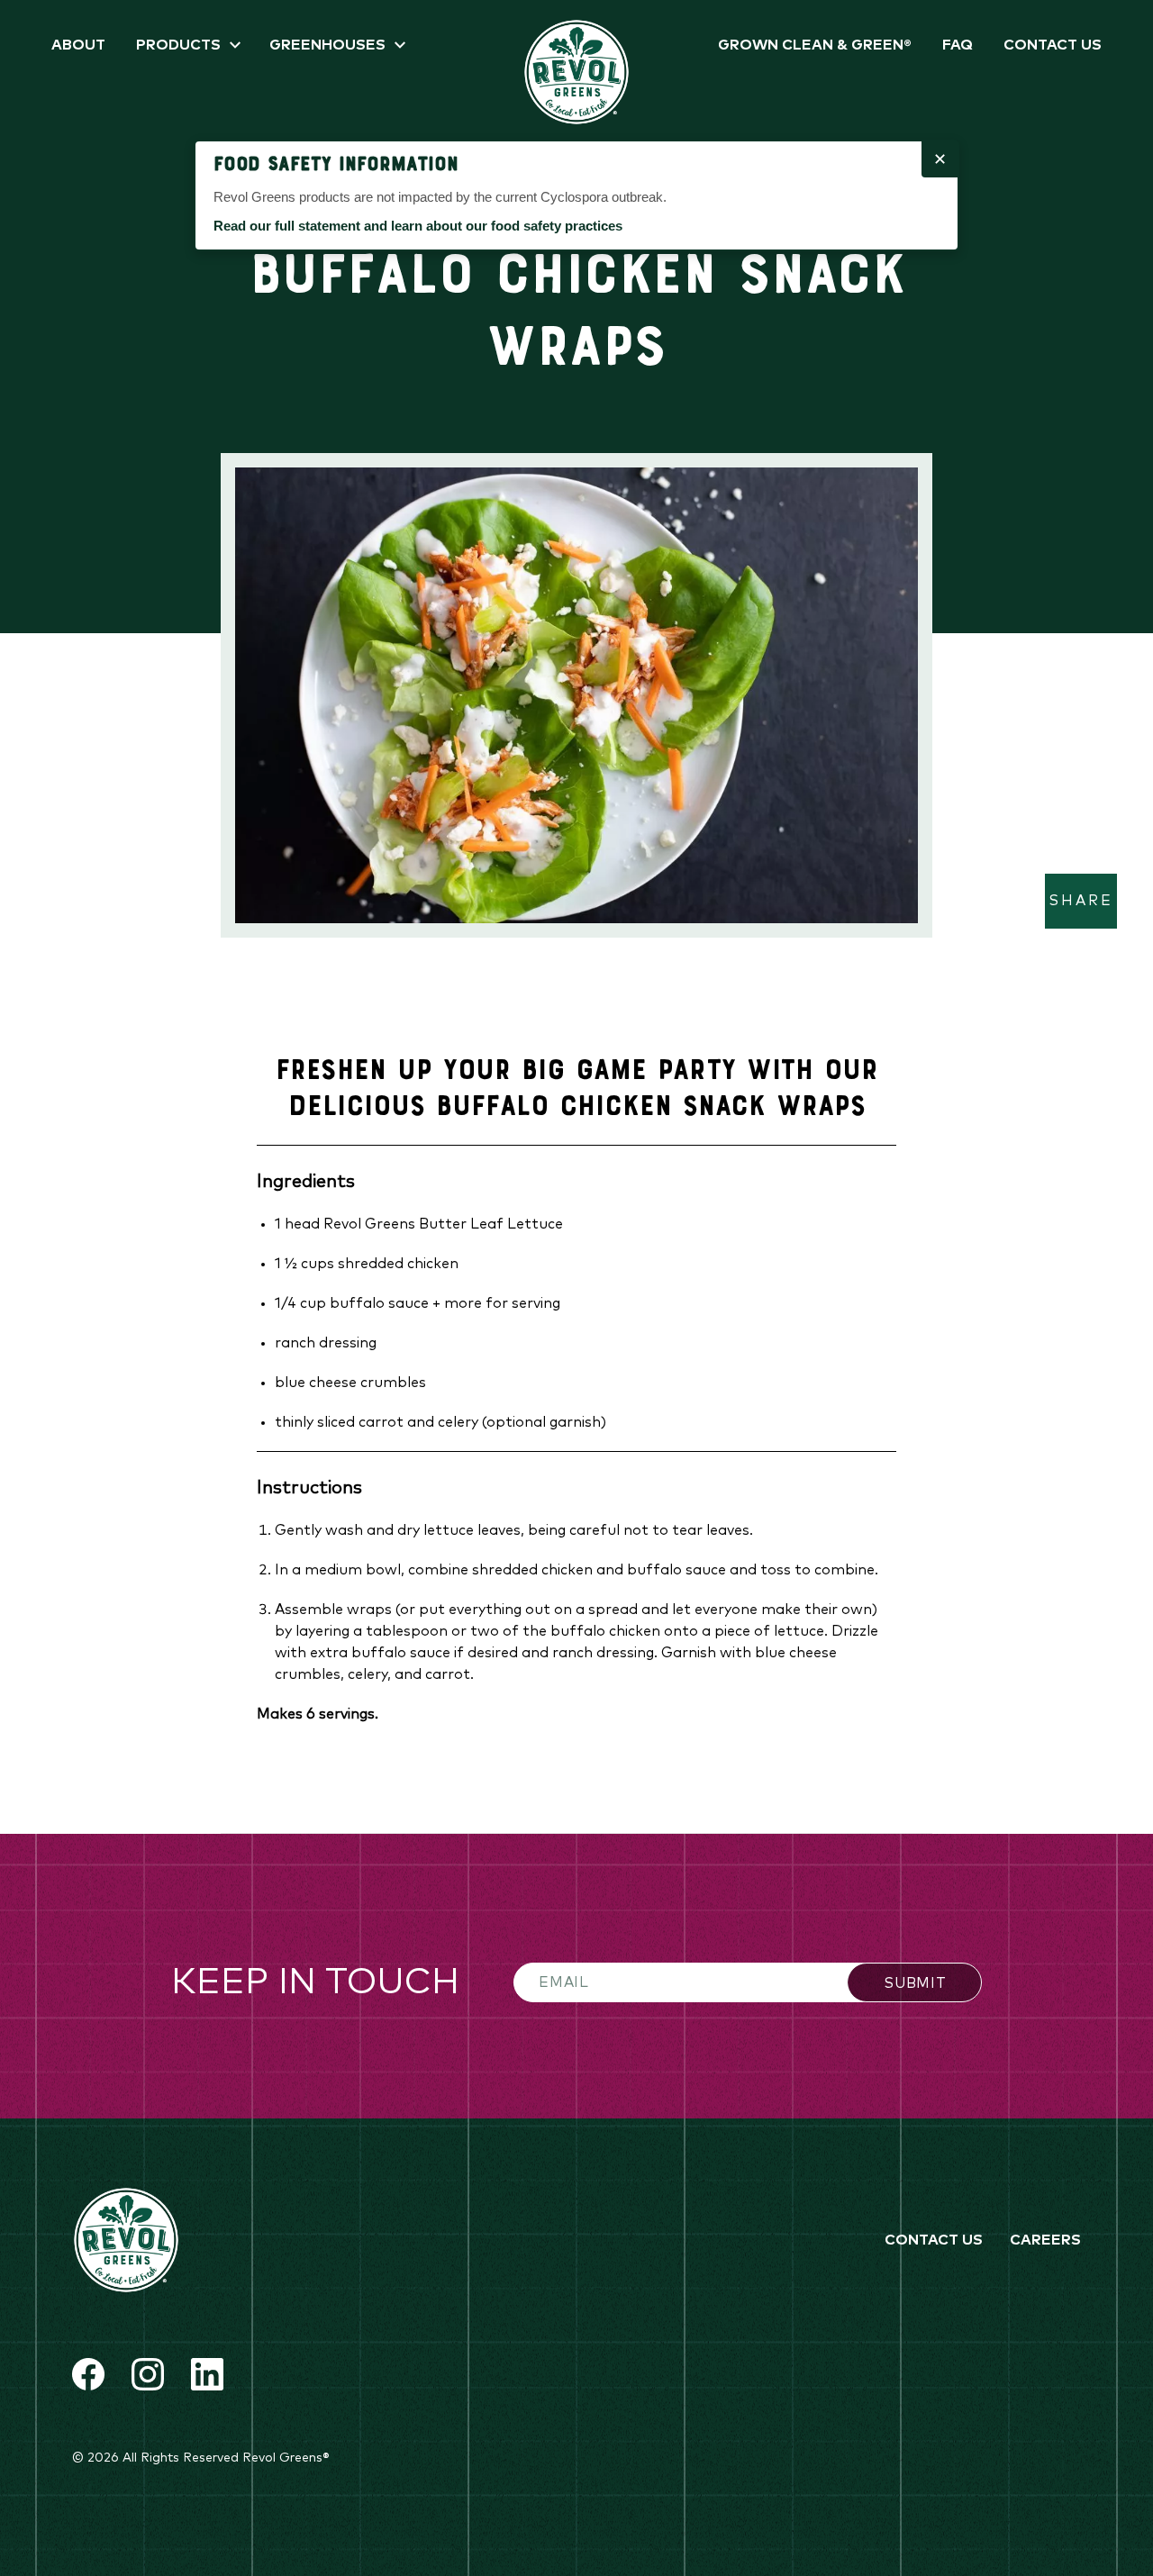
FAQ (958, 45)
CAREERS (1045, 2240)
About (78, 45)
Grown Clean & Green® (815, 45)
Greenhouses (327, 45)
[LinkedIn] (207, 2374)
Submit (915, 1983)
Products (178, 45)
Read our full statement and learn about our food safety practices (418, 226)
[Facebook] (88, 2374)
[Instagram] (148, 2374)
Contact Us (1053, 45)
